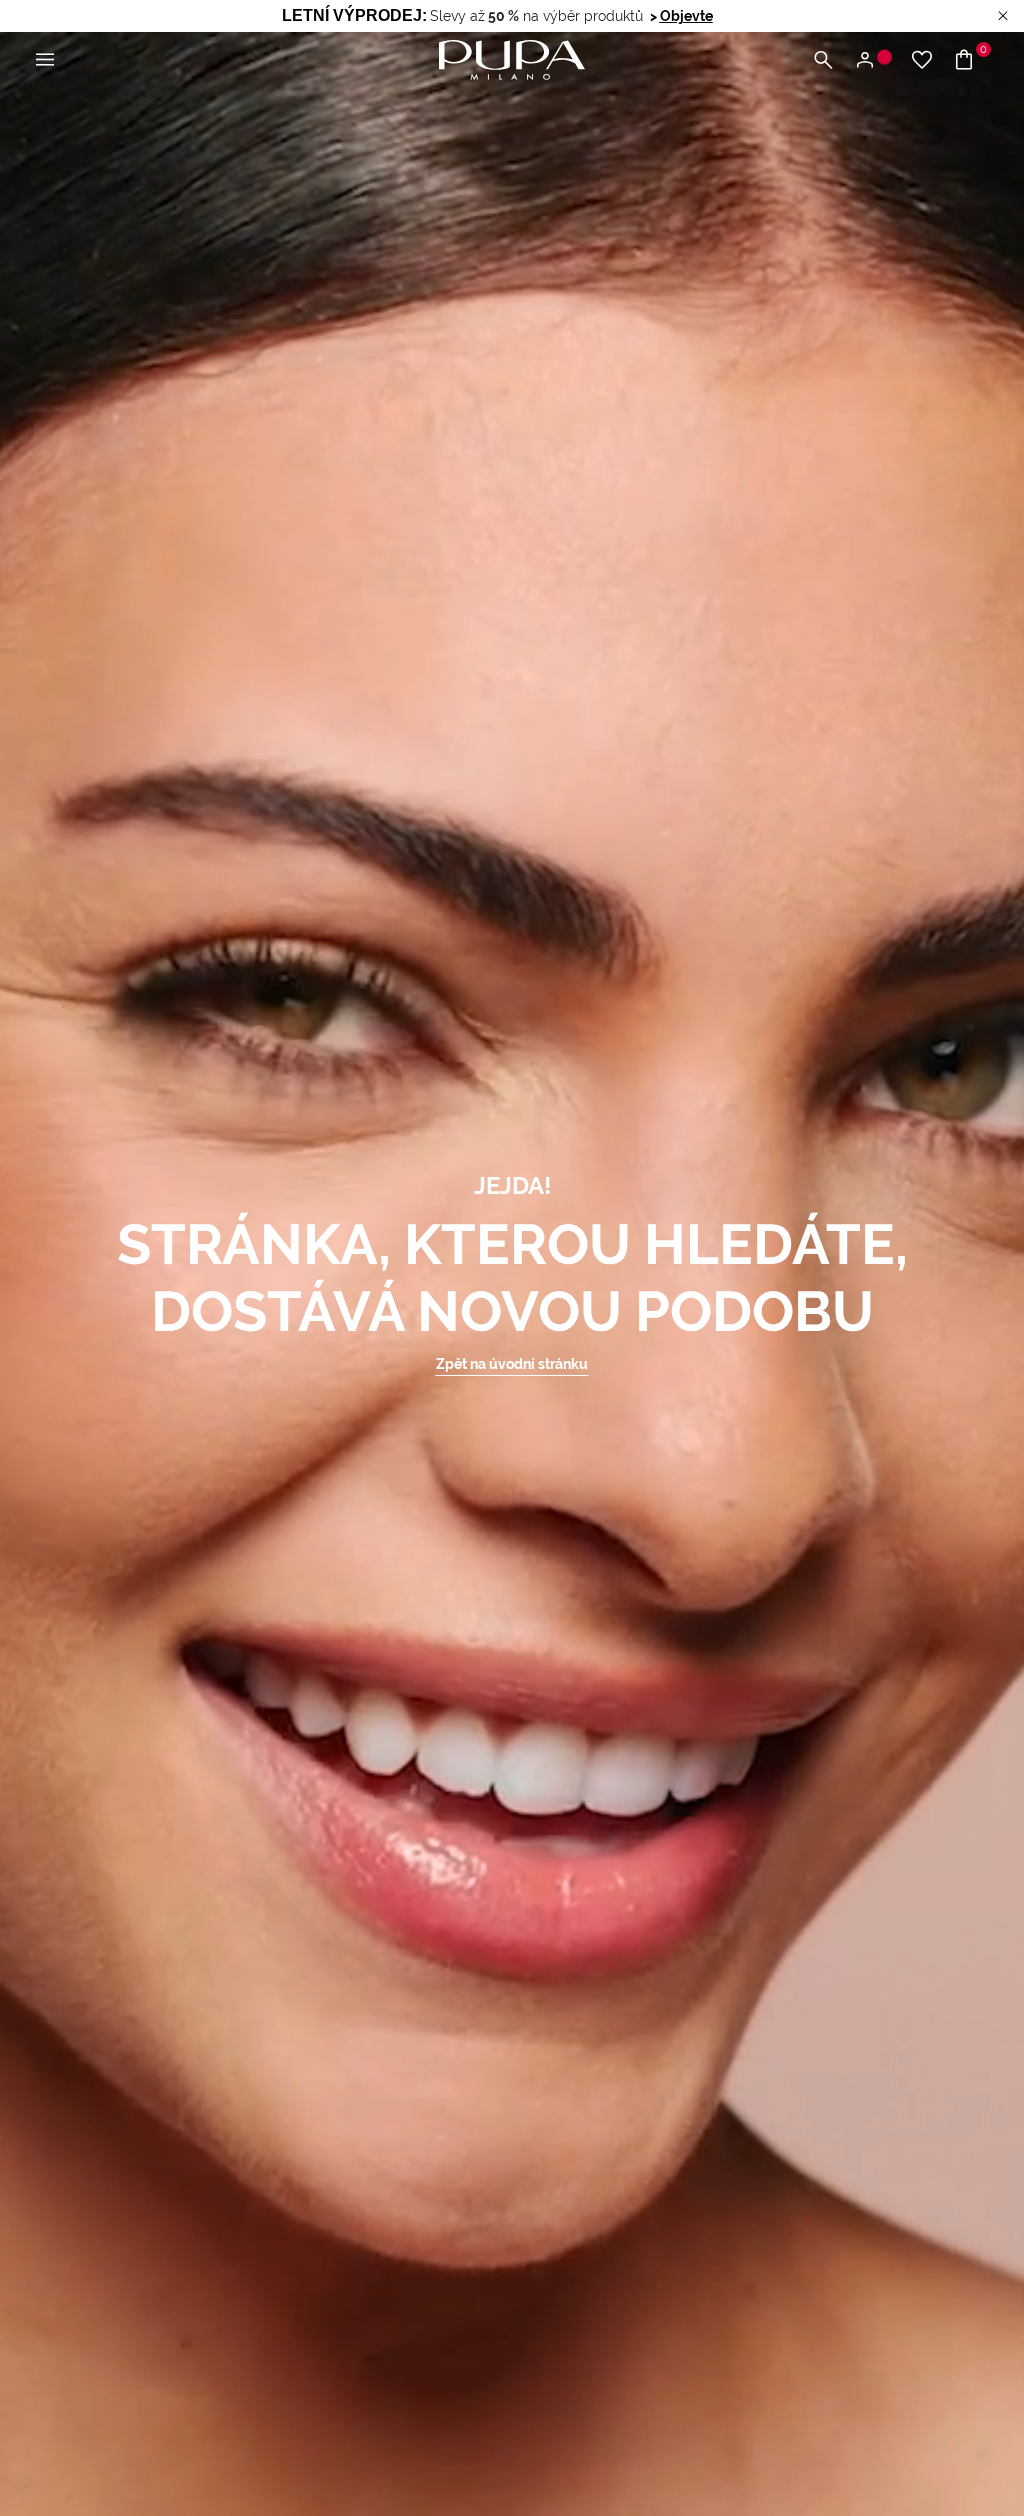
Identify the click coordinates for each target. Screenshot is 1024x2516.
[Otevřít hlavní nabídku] (45, 60)
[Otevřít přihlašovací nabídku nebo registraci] (872, 60)
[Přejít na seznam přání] (922, 60)
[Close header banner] (1003, 16)
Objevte (686, 16)
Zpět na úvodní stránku (512, 1364)
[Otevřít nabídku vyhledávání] (823, 60)
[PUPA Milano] (512, 58)
